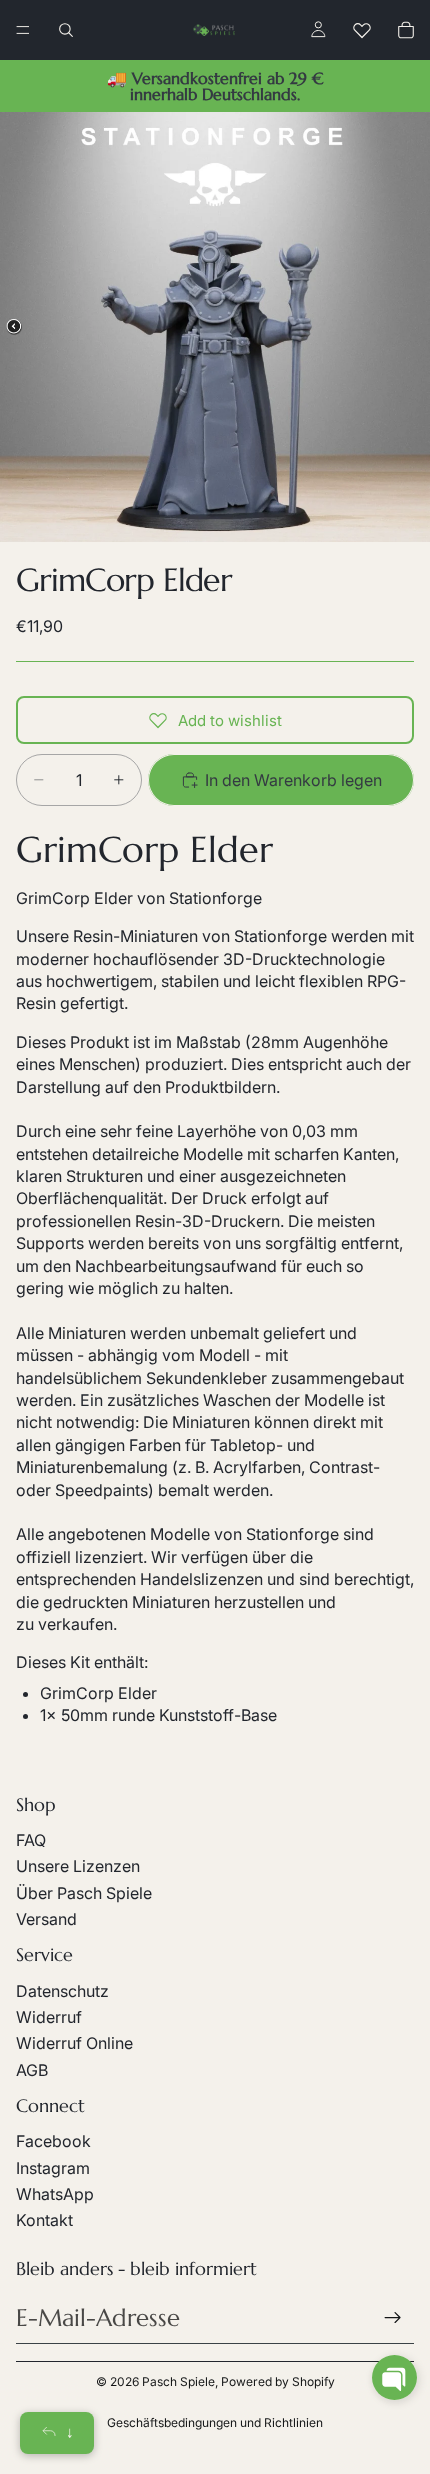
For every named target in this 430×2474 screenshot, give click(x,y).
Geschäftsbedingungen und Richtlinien (215, 2422)
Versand (46, 1919)
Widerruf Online (74, 2043)
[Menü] (23, 30)
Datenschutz (62, 1991)
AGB (32, 2070)
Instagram (53, 2168)
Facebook (53, 2141)
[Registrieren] (393, 2318)
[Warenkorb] (406, 30)
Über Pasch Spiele (84, 1893)
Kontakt (44, 2220)
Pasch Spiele (178, 2381)
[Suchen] (66, 30)
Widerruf (49, 2017)
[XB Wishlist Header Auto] (362, 30)
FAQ (31, 1840)
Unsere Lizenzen (78, 1866)
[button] (394, 2377)
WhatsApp (55, 2194)
